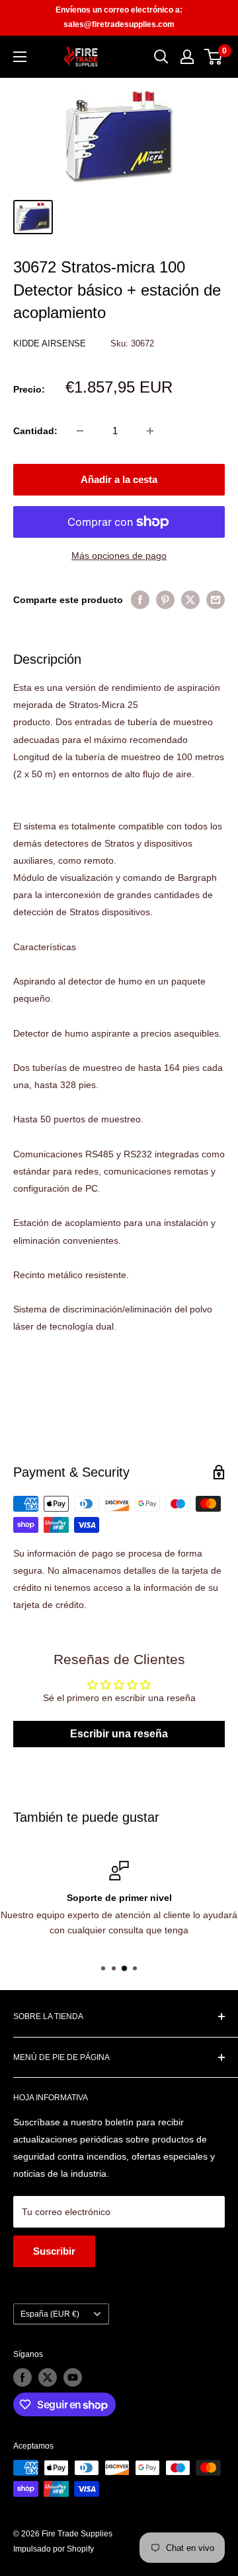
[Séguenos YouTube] (73, 2377)
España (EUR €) (50, 2314)
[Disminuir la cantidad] (80, 431)
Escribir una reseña (119, 1734)
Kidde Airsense (51, 343)
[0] (214, 57)
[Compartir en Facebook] (140, 600)
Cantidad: (35, 431)
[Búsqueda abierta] (161, 57)
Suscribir (54, 2251)
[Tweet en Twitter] (190, 600)
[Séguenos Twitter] (48, 2377)
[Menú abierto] (20, 57)
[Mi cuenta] (187, 57)
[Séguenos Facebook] (22, 2377)
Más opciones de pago (119, 556)
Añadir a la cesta (119, 479)
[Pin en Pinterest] (165, 600)
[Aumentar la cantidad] (150, 431)
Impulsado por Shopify (54, 2549)
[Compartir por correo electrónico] (216, 600)
